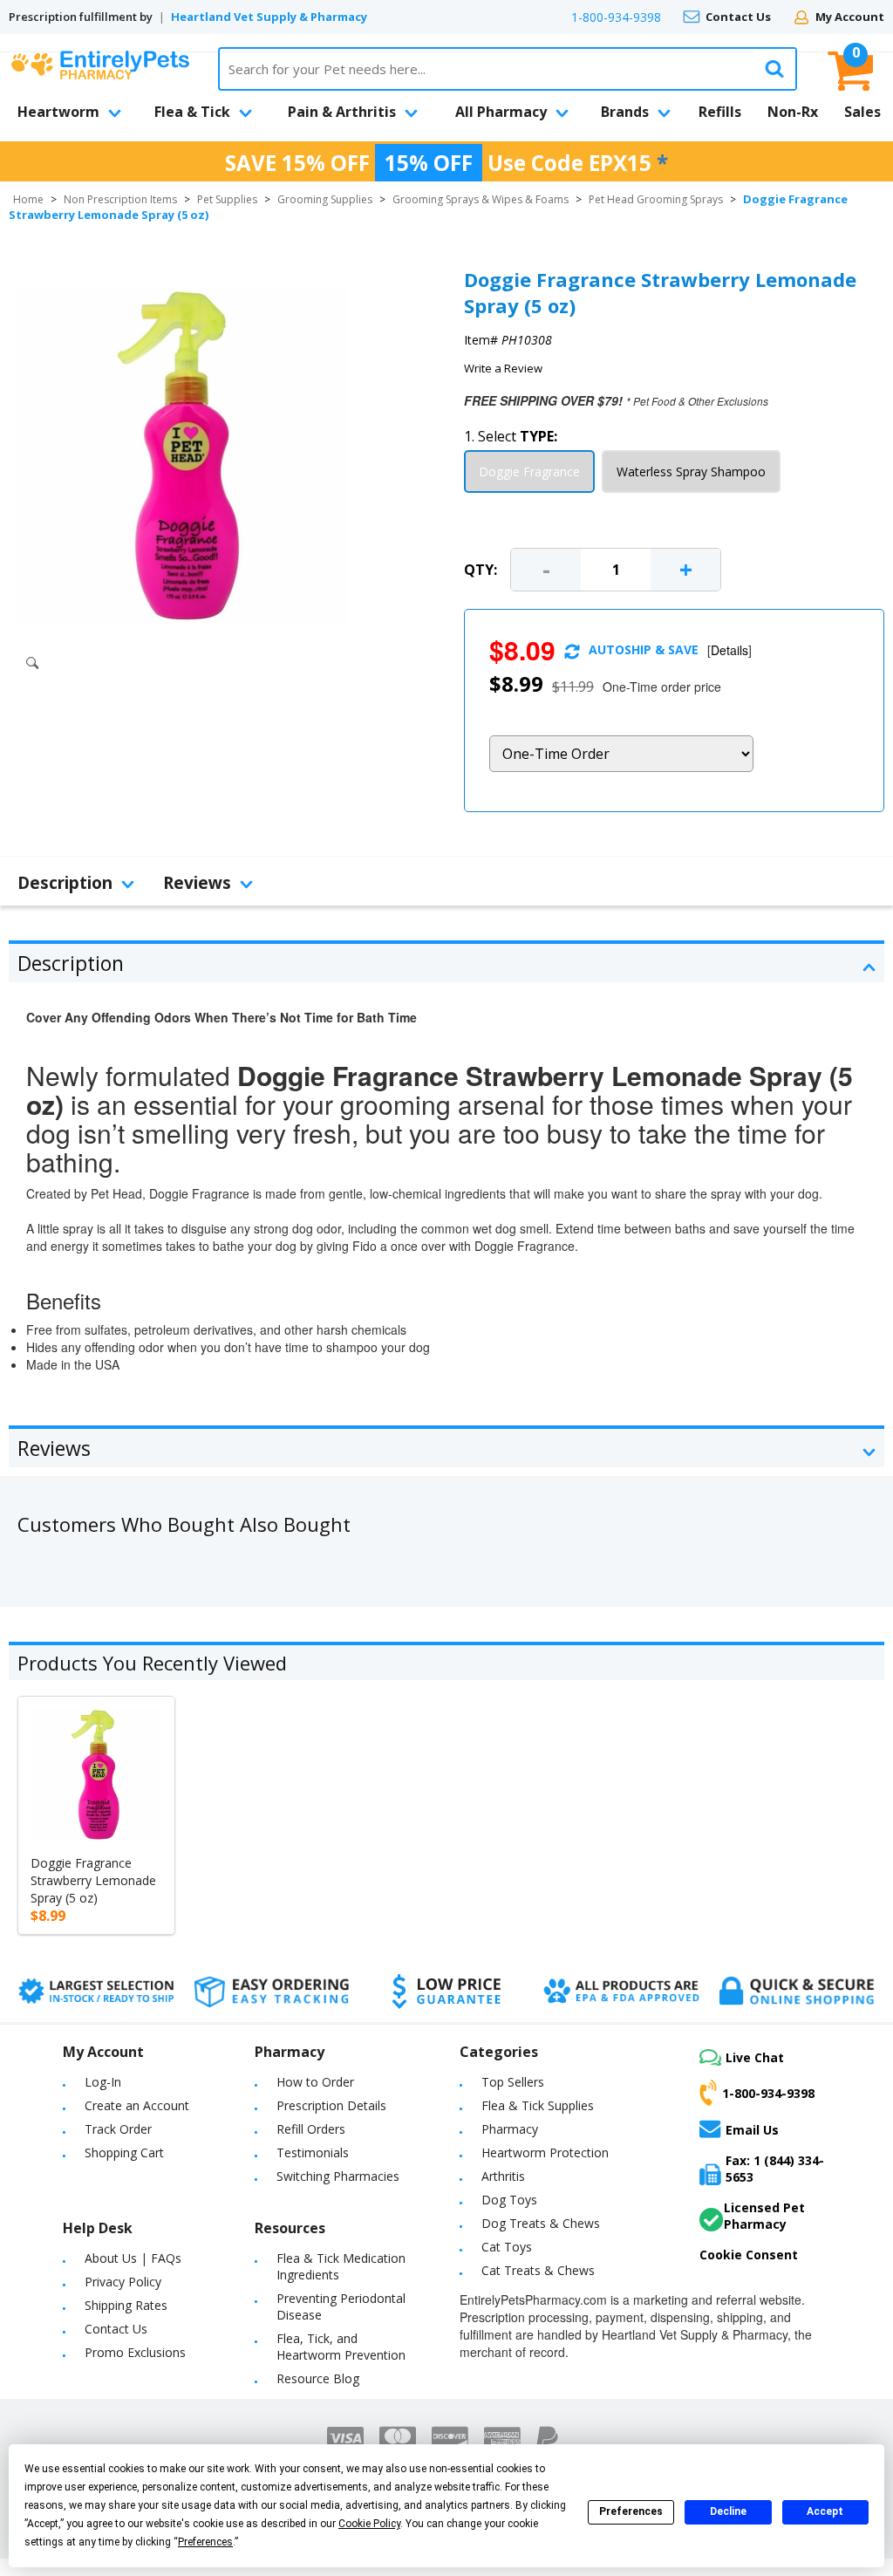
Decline (728, 2511)
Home (28, 199)
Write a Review (503, 368)
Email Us (752, 2129)
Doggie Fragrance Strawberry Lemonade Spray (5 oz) (93, 1880)
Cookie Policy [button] (369, 2524)
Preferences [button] (205, 2542)
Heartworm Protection (545, 2152)
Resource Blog (318, 2378)
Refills (720, 112)
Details (729, 650)
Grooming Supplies (325, 199)
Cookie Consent (749, 2255)
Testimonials (313, 2152)
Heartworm (58, 112)
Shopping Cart (124, 2152)
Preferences (631, 2511)
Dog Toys (509, 2200)
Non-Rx (793, 112)
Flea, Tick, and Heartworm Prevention (341, 2347)
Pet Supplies (227, 199)
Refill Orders (311, 2129)
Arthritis (503, 2176)
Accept (825, 2511)
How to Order (315, 2082)
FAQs (166, 2258)
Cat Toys (507, 2247)
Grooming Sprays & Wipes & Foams (481, 199)
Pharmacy (510, 2129)
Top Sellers (513, 2082)
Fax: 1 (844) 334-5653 (775, 2169)
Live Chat (755, 2057)
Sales (862, 112)
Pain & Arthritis (342, 112)
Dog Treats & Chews (541, 2223)
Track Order (118, 2129)
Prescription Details (331, 2105)
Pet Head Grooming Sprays (656, 199)
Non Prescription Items (120, 199)
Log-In (103, 2082)
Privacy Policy (123, 2282)
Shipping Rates (126, 2305)
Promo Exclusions (135, 2352)
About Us (111, 2258)
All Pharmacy (501, 112)
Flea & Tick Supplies (538, 2105)
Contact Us (738, 17)
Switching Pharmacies (338, 2176)
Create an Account (137, 2105)
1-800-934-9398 (616, 17)
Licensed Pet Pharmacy (764, 2216)
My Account (850, 17)
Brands (625, 112)
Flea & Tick (192, 112)
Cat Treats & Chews (538, 2270)
